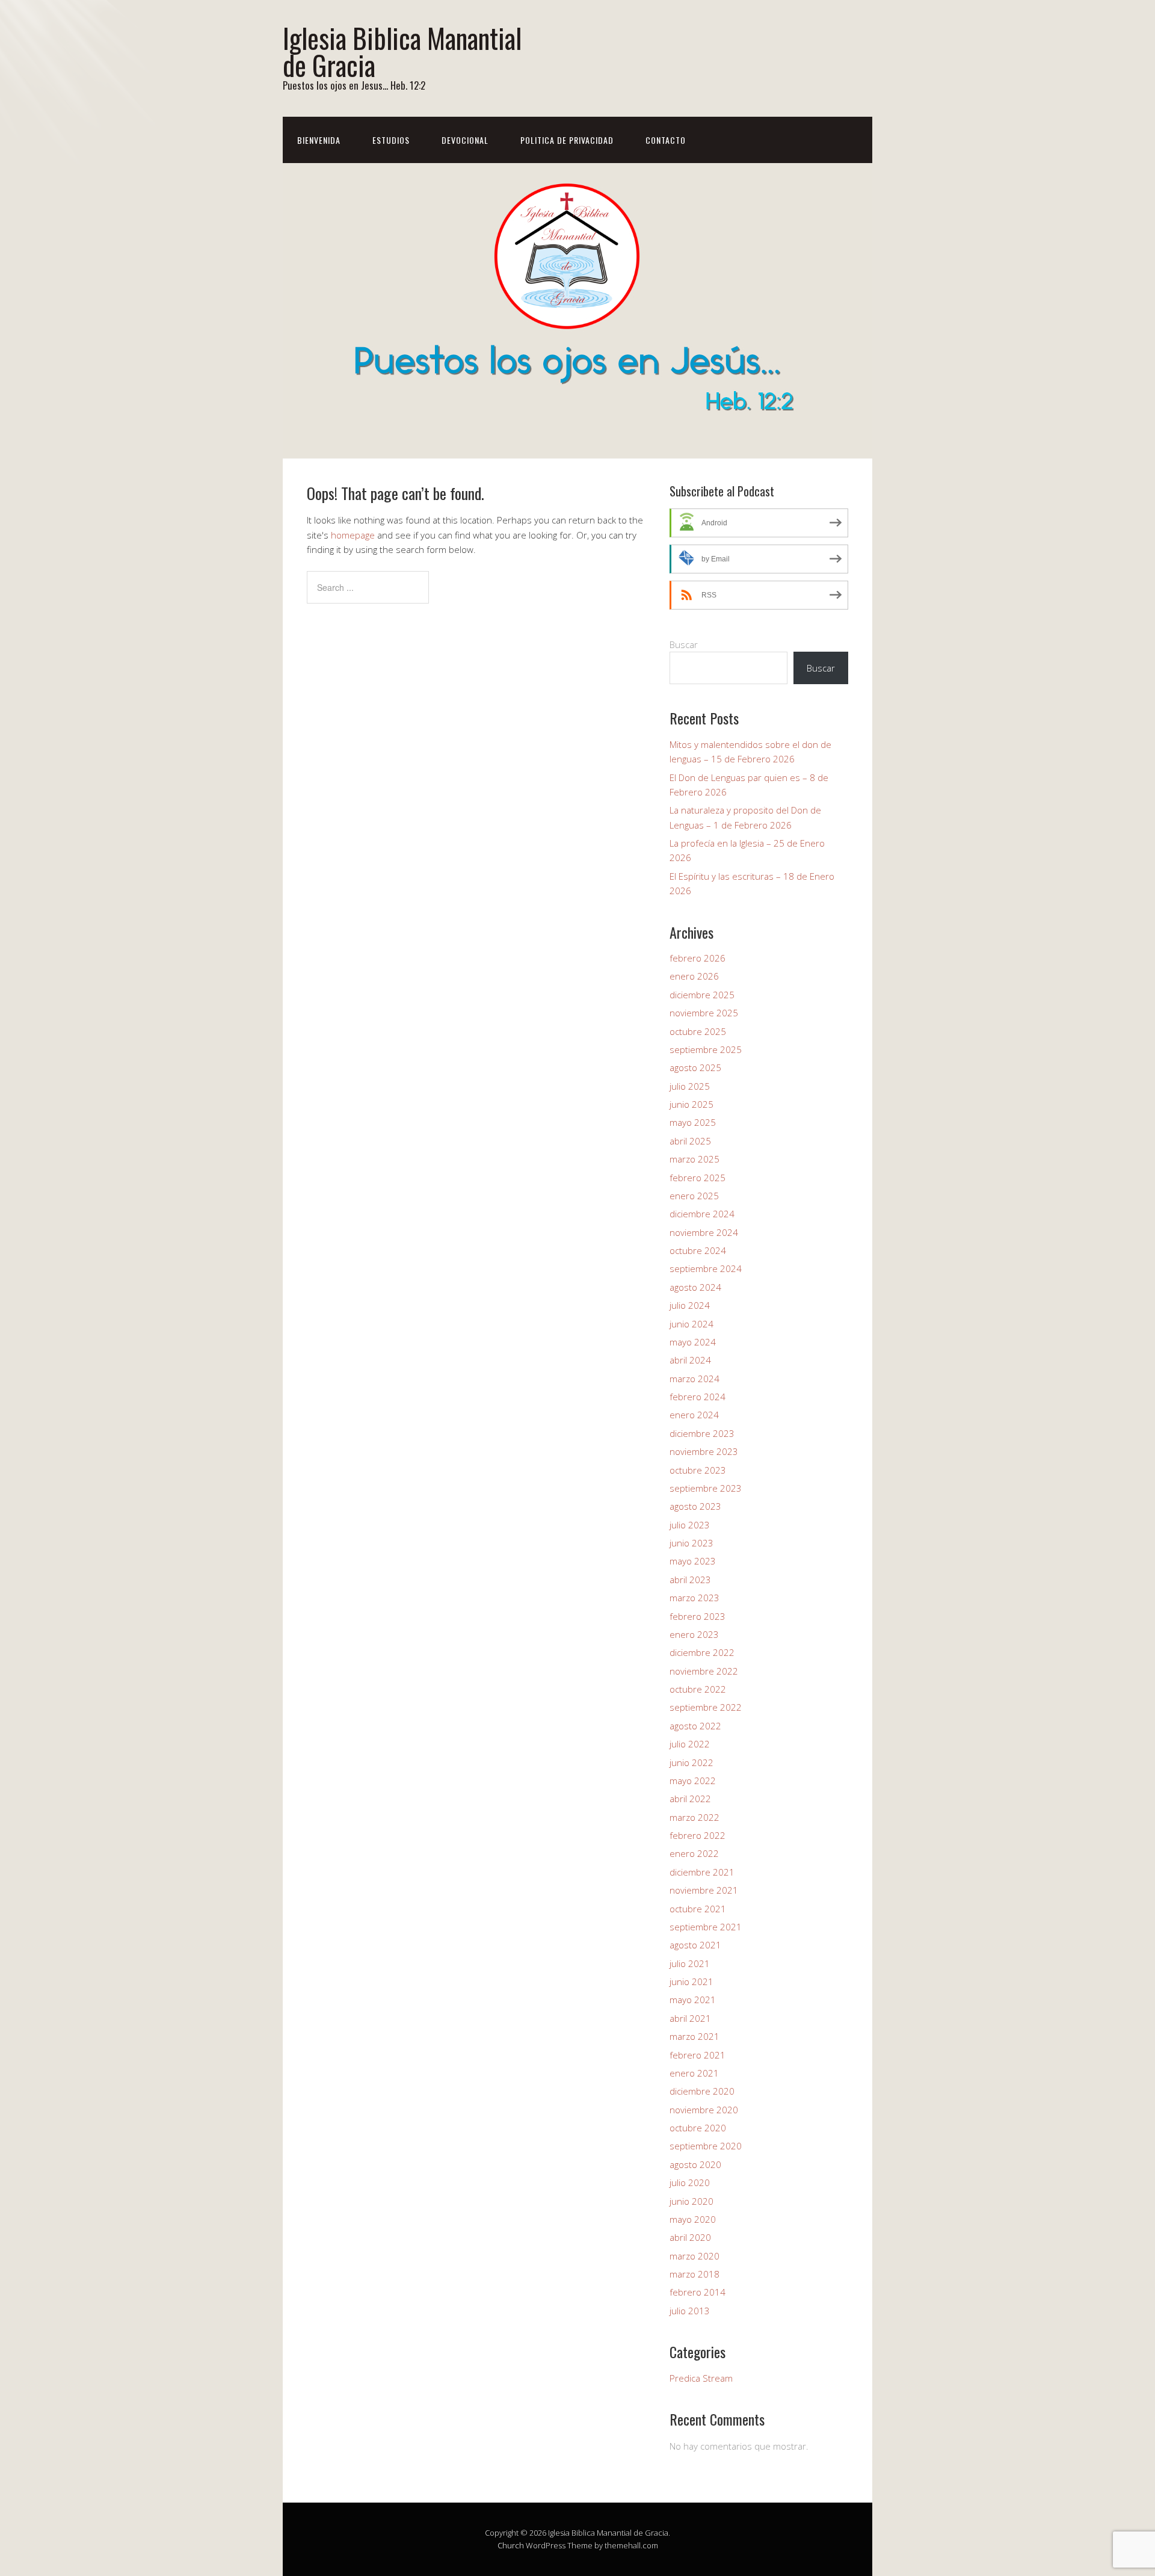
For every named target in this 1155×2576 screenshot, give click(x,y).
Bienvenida (319, 140)
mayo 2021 (693, 2000)
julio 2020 (690, 2182)
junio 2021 (691, 1981)
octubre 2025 (698, 1031)
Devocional (465, 140)
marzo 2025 (695, 1159)
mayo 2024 (693, 1342)
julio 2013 (690, 2311)
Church (511, 2545)
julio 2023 (690, 1525)
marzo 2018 (695, 2274)
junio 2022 (691, 1762)
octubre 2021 (698, 1909)
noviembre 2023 (704, 1451)
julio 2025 (690, 1086)
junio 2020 (691, 2201)
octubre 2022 (698, 1689)
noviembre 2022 (704, 1671)
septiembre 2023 (706, 1488)
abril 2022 (690, 1799)
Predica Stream (701, 2378)
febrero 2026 (698, 958)
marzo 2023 (695, 1598)
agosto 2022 (695, 1726)
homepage (353, 535)
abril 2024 (690, 1360)
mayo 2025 (693, 1122)
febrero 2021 (698, 2055)
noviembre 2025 (704, 1013)
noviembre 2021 (704, 1890)
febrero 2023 (698, 1616)
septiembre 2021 (706, 1927)
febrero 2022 (698, 1835)
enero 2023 (694, 1634)
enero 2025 (694, 1196)
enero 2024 (694, 1415)
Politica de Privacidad (567, 140)
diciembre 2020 (702, 2091)
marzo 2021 (695, 2036)
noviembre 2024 (704, 1232)
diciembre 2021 (702, 1872)
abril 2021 (690, 2018)
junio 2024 (691, 1324)
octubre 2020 (698, 2128)
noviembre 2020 (704, 2110)
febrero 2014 (698, 2292)
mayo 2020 (693, 2219)
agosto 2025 (695, 1067)
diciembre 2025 (702, 995)
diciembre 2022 (702, 1652)
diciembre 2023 (702, 1433)
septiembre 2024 (706, 1268)
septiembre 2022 (706, 1707)
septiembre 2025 (706, 1049)
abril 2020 (690, 2237)
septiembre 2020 (706, 2146)
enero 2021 (694, 2073)
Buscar (684, 644)
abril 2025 (690, 1141)
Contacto (666, 140)
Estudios (391, 140)
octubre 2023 (698, 1470)
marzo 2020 (695, 2256)
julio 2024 (690, 1305)
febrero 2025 (698, 1178)
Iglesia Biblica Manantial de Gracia (402, 51)
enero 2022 (694, 1853)
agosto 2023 (695, 1506)
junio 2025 (691, 1104)
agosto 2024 (695, 1287)
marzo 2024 (695, 1379)
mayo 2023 (693, 1561)
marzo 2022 (695, 1817)
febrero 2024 (698, 1397)
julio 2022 (690, 1744)
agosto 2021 (695, 1945)
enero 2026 (694, 976)
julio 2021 (690, 1963)
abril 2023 (690, 1580)
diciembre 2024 (702, 1214)
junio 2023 (691, 1543)
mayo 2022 (693, 1781)
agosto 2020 (695, 2164)
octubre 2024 (698, 1250)
